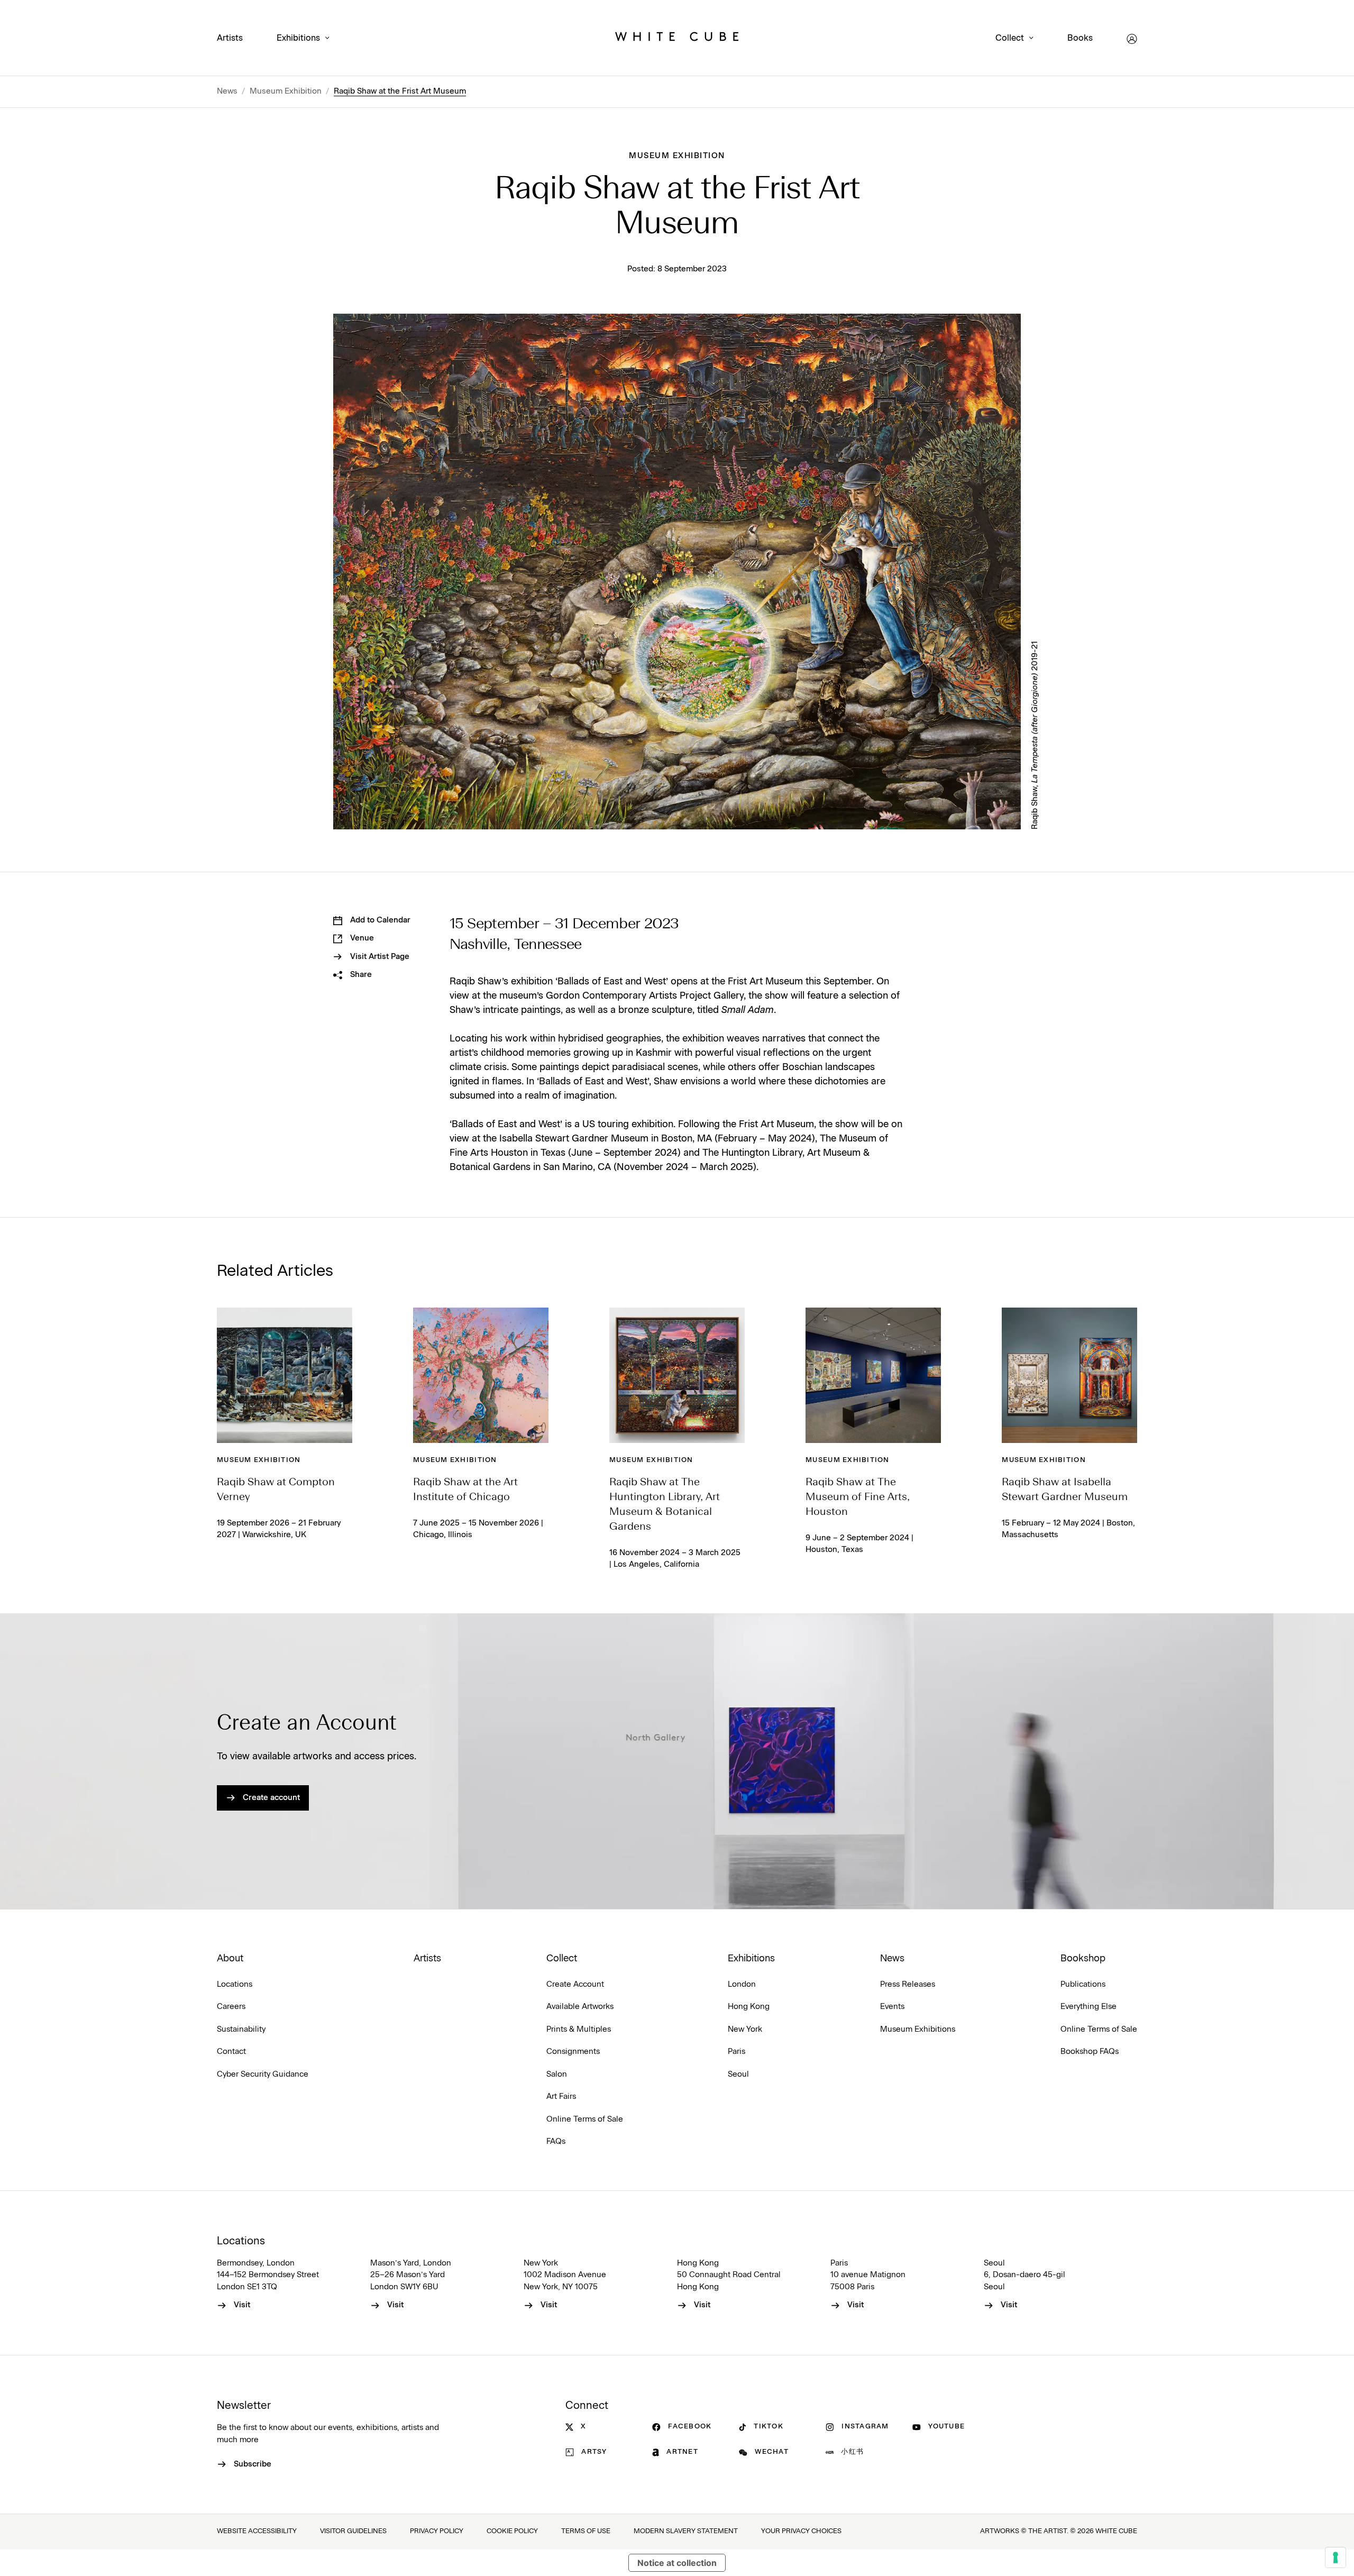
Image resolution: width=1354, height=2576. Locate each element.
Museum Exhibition (286, 91)
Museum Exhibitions (918, 2029)
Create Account (575, 1984)
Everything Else (1088, 2007)
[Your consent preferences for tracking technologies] (1335, 2557)
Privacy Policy (437, 2531)
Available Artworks (580, 2007)
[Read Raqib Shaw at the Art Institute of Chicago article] (481, 1375)
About (230, 1959)
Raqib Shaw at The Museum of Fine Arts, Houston (858, 1497)
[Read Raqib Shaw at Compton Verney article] (285, 1375)
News (227, 91)
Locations (235, 1984)
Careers (231, 2007)
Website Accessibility (257, 2531)
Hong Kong (749, 2007)
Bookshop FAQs (1090, 2052)
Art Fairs (561, 2097)
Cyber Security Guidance (263, 2074)
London (742, 1984)
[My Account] (1132, 39)
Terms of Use (586, 2531)
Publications (1083, 1984)
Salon (557, 2074)
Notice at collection (677, 2563)
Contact (231, 2052)
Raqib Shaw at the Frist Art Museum (400, 91)
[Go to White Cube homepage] (677, 39)
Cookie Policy (512, 2531)
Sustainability (241, 2029)
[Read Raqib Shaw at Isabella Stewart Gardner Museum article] (1069, 1375)
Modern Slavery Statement (686, 2531)
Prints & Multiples (579, 2029)
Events (892, 2007)
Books (1080, 38)
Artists (230, 38)
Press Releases (908, 1984)
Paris (737, 2052)
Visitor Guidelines (353, 2531)
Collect (1010, 38)
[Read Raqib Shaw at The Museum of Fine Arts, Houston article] (873, 1375)
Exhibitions (298, 38)
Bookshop (1083, 1959)
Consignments (573, 2052)
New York (745, 2029)
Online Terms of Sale (585, 2119)
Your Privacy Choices (801, 2531)
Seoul (738, 2074)
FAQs (556, 2141)
